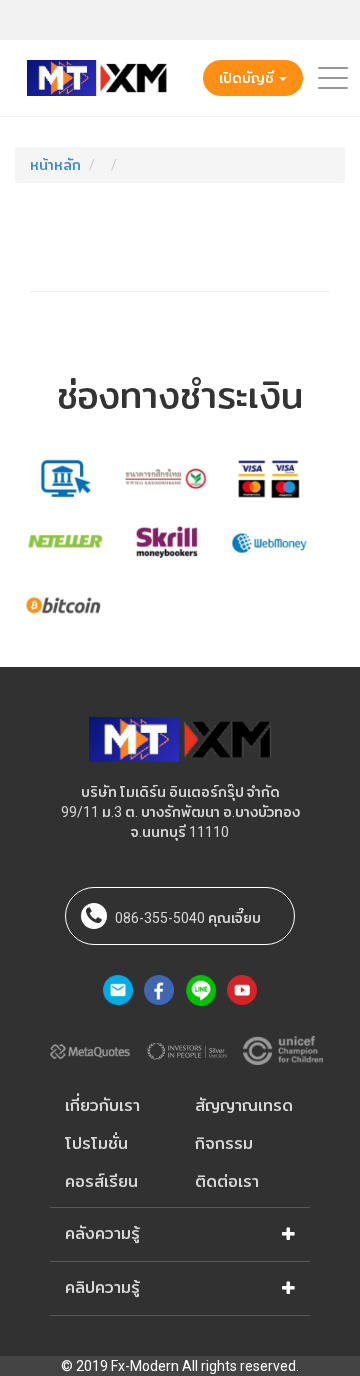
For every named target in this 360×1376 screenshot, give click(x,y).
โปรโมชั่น (96, 1143)
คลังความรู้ (102, 1233)
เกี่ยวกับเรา (102, 1105)
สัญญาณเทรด (244, 1105)
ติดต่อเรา (227, 1181)
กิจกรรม (224, 1143)
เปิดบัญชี (248, 78)
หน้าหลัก (55, 165)
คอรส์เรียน (101, 1181)
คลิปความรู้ (102, 1287)
